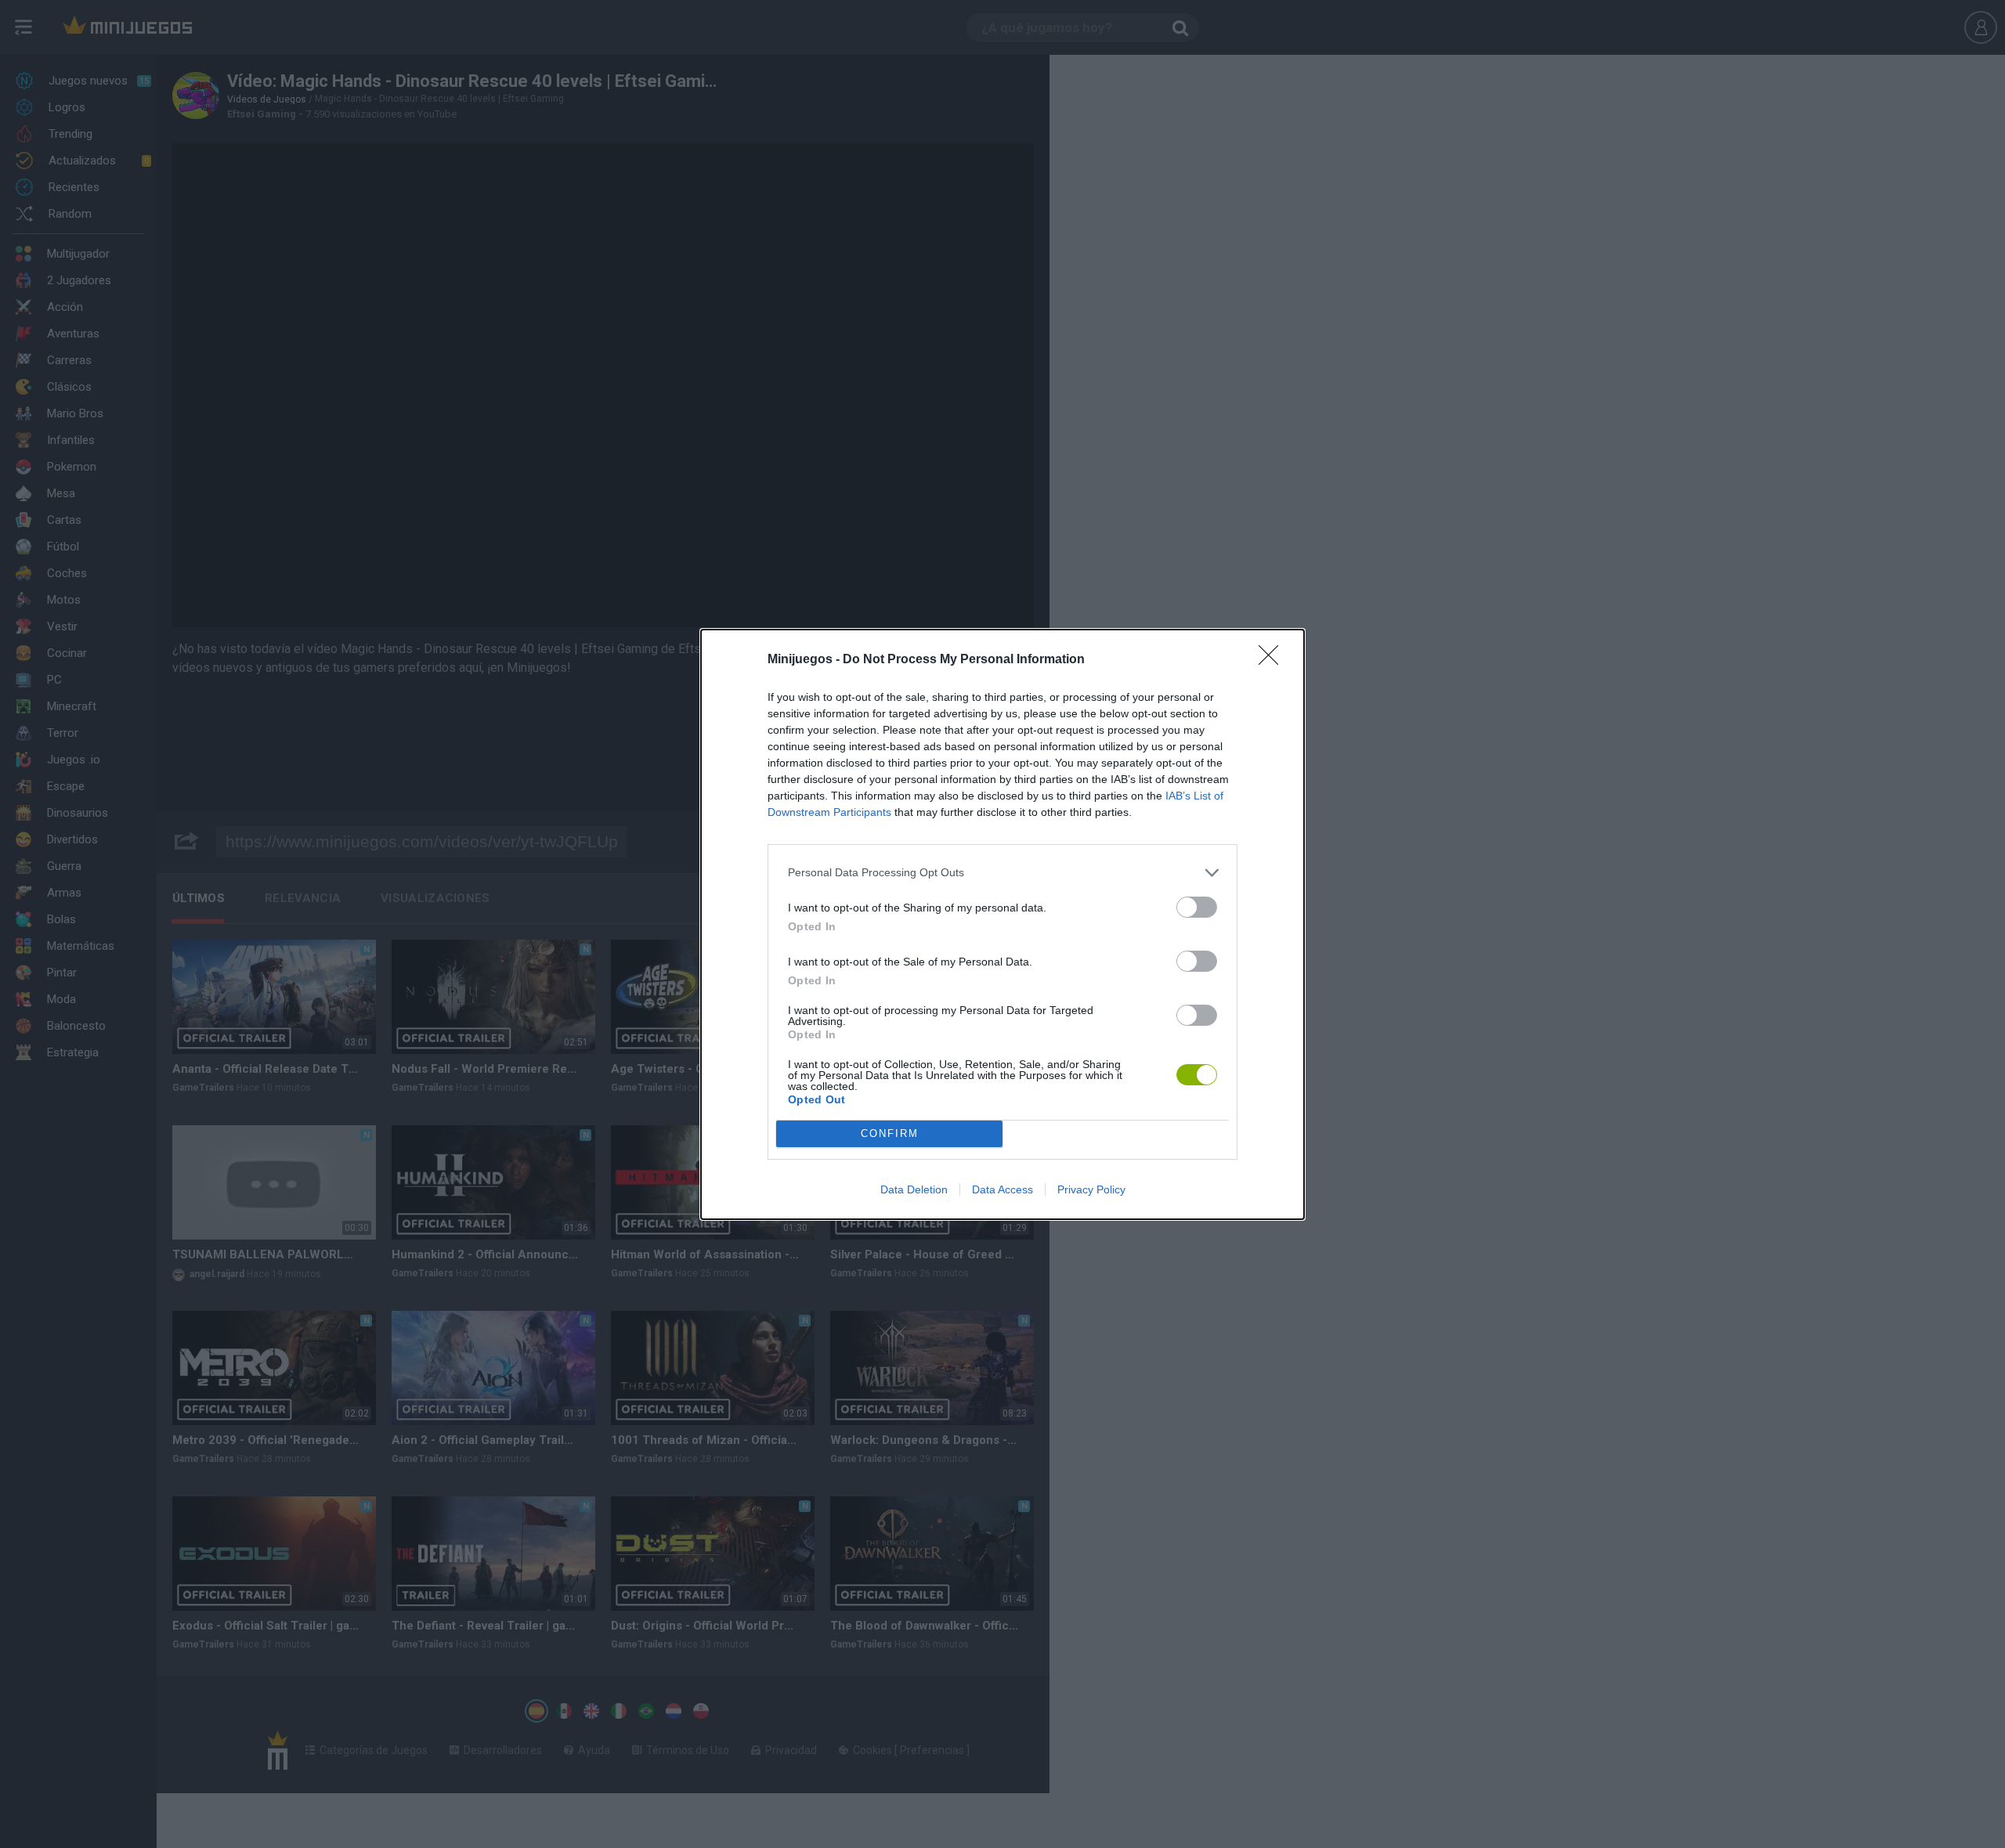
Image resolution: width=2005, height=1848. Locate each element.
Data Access (1002, 1189)
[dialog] (1002, 924)
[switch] (1197, 907)
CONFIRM (890, 1133)
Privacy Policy (1091, 1189)
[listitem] (1002, 873)
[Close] (1273, 660)
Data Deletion (914, 1189)
